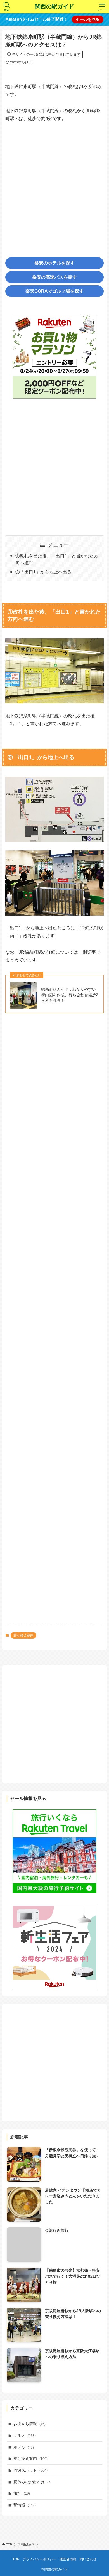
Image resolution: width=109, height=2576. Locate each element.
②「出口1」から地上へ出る (43, 572)
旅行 (22, 2493)
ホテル (24, 2447)
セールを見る (88, 19)
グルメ (25, 2435)
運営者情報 (68, 2559)
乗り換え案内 (23, 1635)
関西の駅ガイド (54, 7)
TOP (16, 2559)
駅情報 (25, 2505)
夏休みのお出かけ (32, 2482)
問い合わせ (88, 2559)
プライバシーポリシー (39, 2559)
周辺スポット (30, 2470)
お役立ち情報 (29, 2424)
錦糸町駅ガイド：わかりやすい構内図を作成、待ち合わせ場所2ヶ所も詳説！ (70, 995)
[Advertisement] (54, 185)
